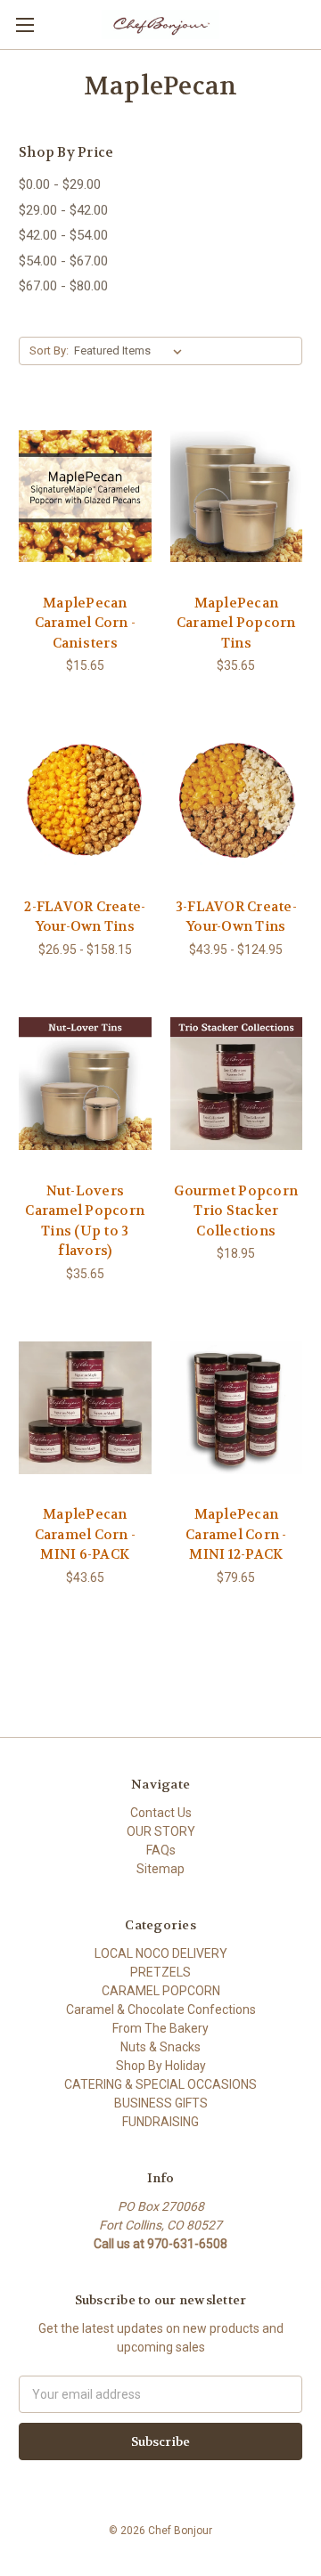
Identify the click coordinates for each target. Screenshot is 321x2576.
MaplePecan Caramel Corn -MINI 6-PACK (86, 1534)
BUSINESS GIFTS (161, 2103)
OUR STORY (161, 1831)
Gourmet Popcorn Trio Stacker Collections (236, 1211)
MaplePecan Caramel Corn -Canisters (86, 623)
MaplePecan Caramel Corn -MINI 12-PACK (236, 1534)
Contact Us (161, 1813)
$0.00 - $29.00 (60, 184)
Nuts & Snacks (160, 2047)
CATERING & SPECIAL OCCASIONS (160, 2084)
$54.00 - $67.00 (63, 261)
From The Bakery (160, 2028)
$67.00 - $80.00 (63, 286)
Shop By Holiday (161, 2066)
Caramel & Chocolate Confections (161, 2009)
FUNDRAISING (160, 2122)
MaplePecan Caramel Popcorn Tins (236, 623)
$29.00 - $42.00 (63, 210)
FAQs (161, 1850)
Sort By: (49, 351)
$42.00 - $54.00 (63, 235)
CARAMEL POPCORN (161, 1991)
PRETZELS (160, 1972)
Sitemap (160, 1869)
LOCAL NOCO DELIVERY (161, 1953)
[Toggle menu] (25, 24)
